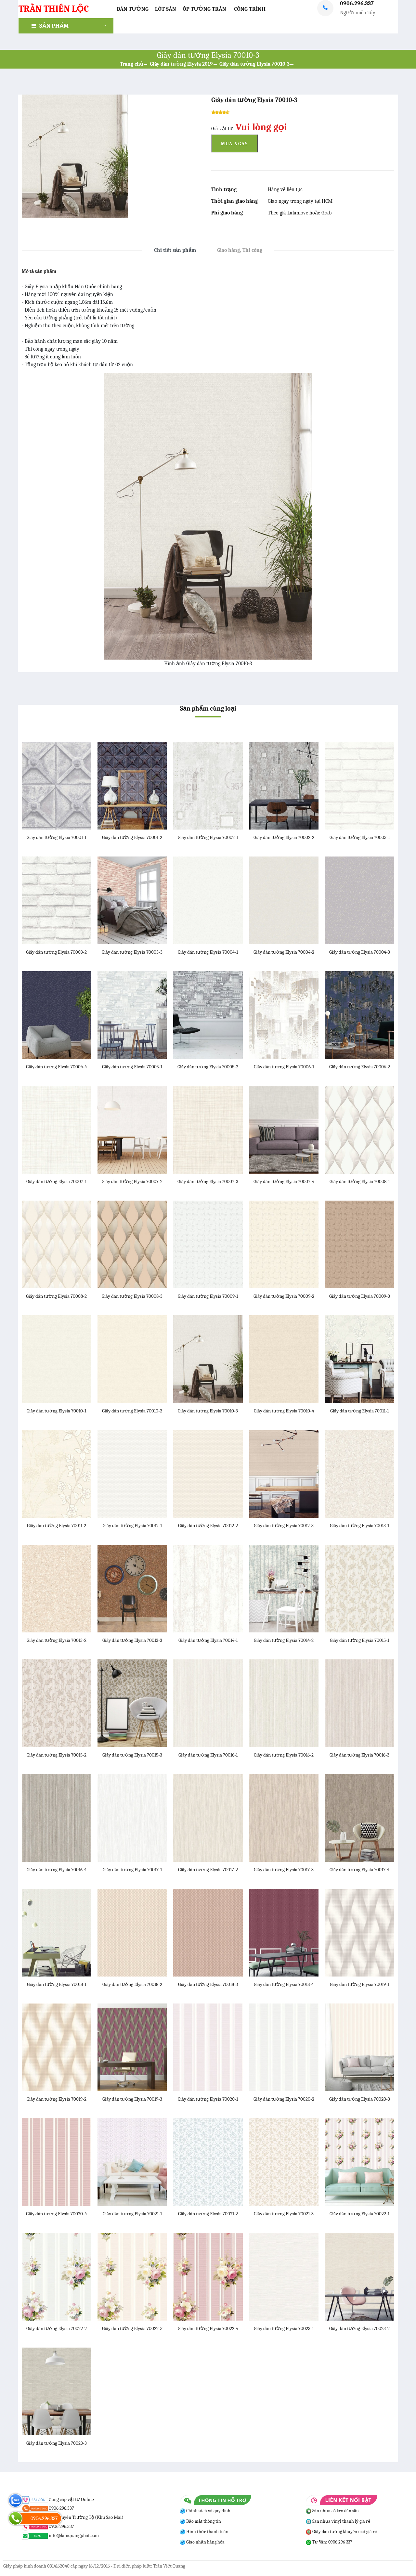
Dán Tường (133, 9)
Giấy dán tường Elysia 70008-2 (56, 1296)
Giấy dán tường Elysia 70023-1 (284, 2328)
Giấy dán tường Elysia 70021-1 (132, 2214)
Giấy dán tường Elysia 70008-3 (132, 1296)
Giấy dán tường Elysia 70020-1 (208, 2099)
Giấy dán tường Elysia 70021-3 (284, 2214)
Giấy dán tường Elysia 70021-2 (208, 2214)
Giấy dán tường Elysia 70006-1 (284, 1067)
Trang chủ (132, 64)
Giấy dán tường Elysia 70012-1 (132, 1526)
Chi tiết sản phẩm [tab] (175, 250)
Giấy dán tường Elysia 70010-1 (56, 1411)
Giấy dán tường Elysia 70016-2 (284, 1755)
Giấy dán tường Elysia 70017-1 (132, 1870)
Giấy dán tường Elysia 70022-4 (208, 2328)
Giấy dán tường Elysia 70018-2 (132, 1984)
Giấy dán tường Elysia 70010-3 (254, 64)
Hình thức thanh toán (207, 2532)
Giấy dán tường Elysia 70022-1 (359, 2214)
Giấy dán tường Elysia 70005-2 (208, 1067)
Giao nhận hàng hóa (205, 2542)
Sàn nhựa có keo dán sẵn (335, 2511)
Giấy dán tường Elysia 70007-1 (56, 1181)
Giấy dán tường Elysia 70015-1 (359, 1640)
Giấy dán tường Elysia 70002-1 (208, 837)
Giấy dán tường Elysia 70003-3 (132, 952)
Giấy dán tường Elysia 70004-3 (360, 952)
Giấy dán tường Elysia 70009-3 (360, 1296)
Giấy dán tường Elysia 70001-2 (132, 837)
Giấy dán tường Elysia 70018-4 (284, 1984)
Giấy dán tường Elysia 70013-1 (359, 1526)
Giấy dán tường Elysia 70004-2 (284, 952)
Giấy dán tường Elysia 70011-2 (57, 1526)
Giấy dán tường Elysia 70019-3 (132, 2099)
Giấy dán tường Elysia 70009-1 (208, 1296)
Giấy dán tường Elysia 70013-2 (57, 1640)
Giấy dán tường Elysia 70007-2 (132, 1181)
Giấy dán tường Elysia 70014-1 (208, 1640)
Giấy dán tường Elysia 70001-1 (56, 837)
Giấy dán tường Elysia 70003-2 (56, 952)
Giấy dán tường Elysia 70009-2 (284, 1296)
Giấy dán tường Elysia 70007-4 (284, 1181)
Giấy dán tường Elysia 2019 (181, 64)
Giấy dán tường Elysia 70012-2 (208, 1526)
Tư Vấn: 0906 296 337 (332, 2542)
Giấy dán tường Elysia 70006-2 (360, 1067)
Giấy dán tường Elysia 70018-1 (57, 1984)
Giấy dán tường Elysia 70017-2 (208, 1870)
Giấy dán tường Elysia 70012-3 (284, 1526)
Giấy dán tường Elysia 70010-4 (284, 1411)
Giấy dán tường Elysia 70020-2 (284, 2099)
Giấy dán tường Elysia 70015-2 (57, 1755)
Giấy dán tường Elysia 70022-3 (132, 2328)
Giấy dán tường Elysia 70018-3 (208, 1984)
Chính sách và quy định (208, 2511)
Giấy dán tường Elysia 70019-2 (57, 2099)
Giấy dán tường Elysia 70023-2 (359, 2328)
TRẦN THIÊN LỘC (54, 9)
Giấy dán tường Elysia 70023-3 (57, 2443)
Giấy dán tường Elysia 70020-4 (56, 2214)
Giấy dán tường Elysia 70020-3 (360, 2099)
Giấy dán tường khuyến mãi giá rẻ (344, 2532)
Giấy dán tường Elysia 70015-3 (132, 1755)
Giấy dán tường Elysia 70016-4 (57, 1870)
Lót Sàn (166, 9)
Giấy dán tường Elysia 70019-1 (359, 1984)
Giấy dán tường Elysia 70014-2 (284, 1640)
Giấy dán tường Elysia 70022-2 (57, 2328)
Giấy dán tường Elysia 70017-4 (359, 1870)
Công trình (250, 9)
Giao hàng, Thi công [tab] (240, 250)
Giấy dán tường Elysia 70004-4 (56, 1067)
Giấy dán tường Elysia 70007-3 (208, 1181)
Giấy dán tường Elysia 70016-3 (359, 1755)
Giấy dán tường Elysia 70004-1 (208, 952)
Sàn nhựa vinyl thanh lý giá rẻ (341, 2521)
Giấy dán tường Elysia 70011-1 (359, 1411)
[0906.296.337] (15, 2518)
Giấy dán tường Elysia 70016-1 (208, 1755)
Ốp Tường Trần (204, 9)
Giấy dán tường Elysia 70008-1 (360, 1181)
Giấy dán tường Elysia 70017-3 (284, 1870)
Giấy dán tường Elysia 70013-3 (132, 1640)
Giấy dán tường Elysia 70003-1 (360, 837)
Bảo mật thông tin (203, 2521)
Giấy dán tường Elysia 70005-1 (132, 1067)
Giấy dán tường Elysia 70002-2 (284, 837)
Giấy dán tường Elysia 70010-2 (132, 1411)
